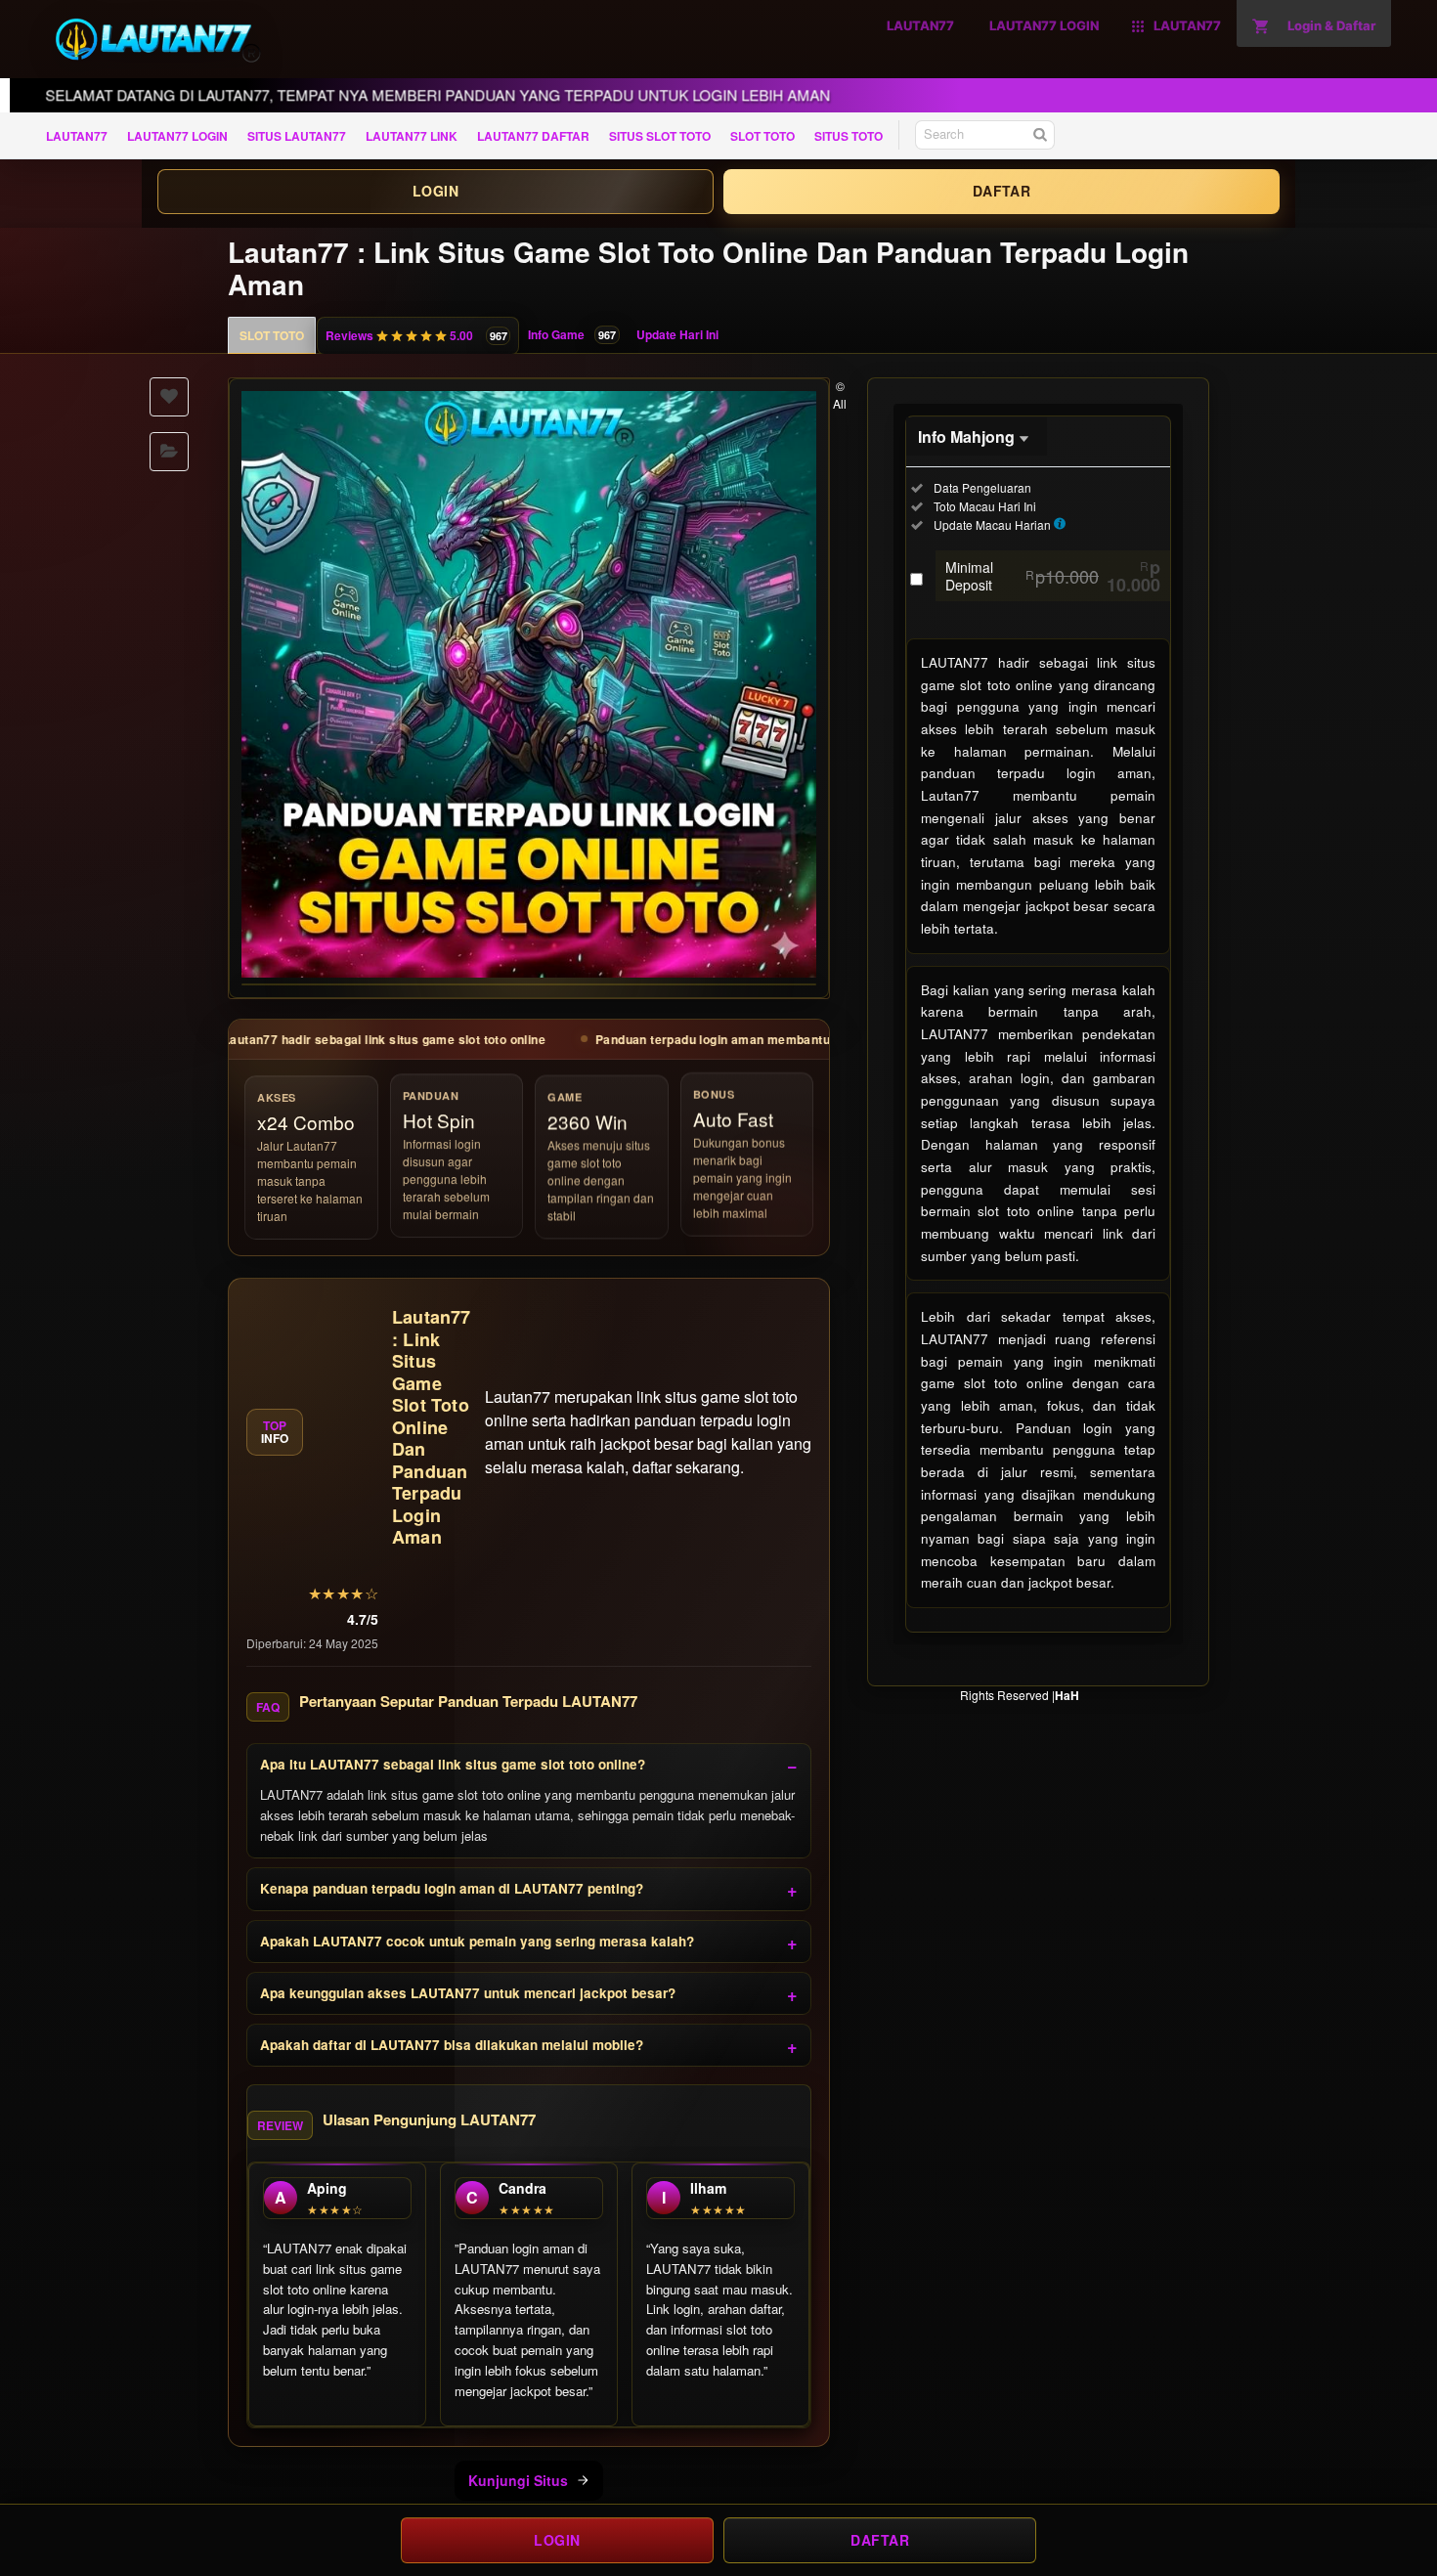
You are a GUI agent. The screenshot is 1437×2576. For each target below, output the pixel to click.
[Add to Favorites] (169, 397)
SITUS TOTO (849, 136)
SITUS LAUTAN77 (297, 136)
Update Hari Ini (677, 334)
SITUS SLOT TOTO (660, 136)
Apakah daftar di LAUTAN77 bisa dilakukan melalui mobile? (452, 2045)
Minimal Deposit (1053, 576)
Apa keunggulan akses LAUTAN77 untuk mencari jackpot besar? (468, 1993)
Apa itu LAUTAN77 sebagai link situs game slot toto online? (453, 1764)
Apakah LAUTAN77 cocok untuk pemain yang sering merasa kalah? (477, 1941)
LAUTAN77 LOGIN (177, 136)
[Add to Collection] (169, 452)
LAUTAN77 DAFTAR (533, 136)
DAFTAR (1002, 191)
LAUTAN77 (77, 136)
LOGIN (435, 191)
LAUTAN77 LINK (412, 136)
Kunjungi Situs (518, 2480)
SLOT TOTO (762, 136)
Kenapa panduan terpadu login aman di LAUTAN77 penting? (452, 1888)
